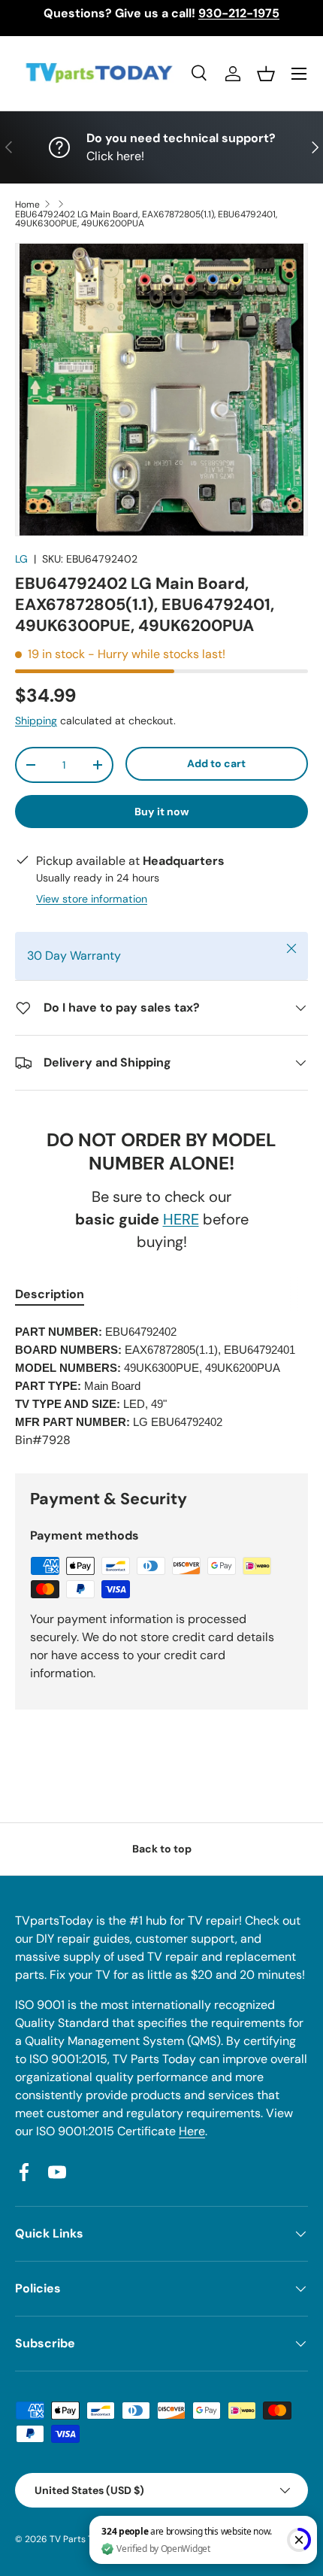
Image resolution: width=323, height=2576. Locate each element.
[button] (266, 74)
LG (21, 559)
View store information (92, 899)
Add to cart (216, 763)
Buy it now (162, 812)
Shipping (36, 721)
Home (27, 205)
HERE (181, 1219)
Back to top (162, 1849)
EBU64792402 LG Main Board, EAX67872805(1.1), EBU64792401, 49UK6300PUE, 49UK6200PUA (146, 219)
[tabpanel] (161, 1386)
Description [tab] (50, 1294)
